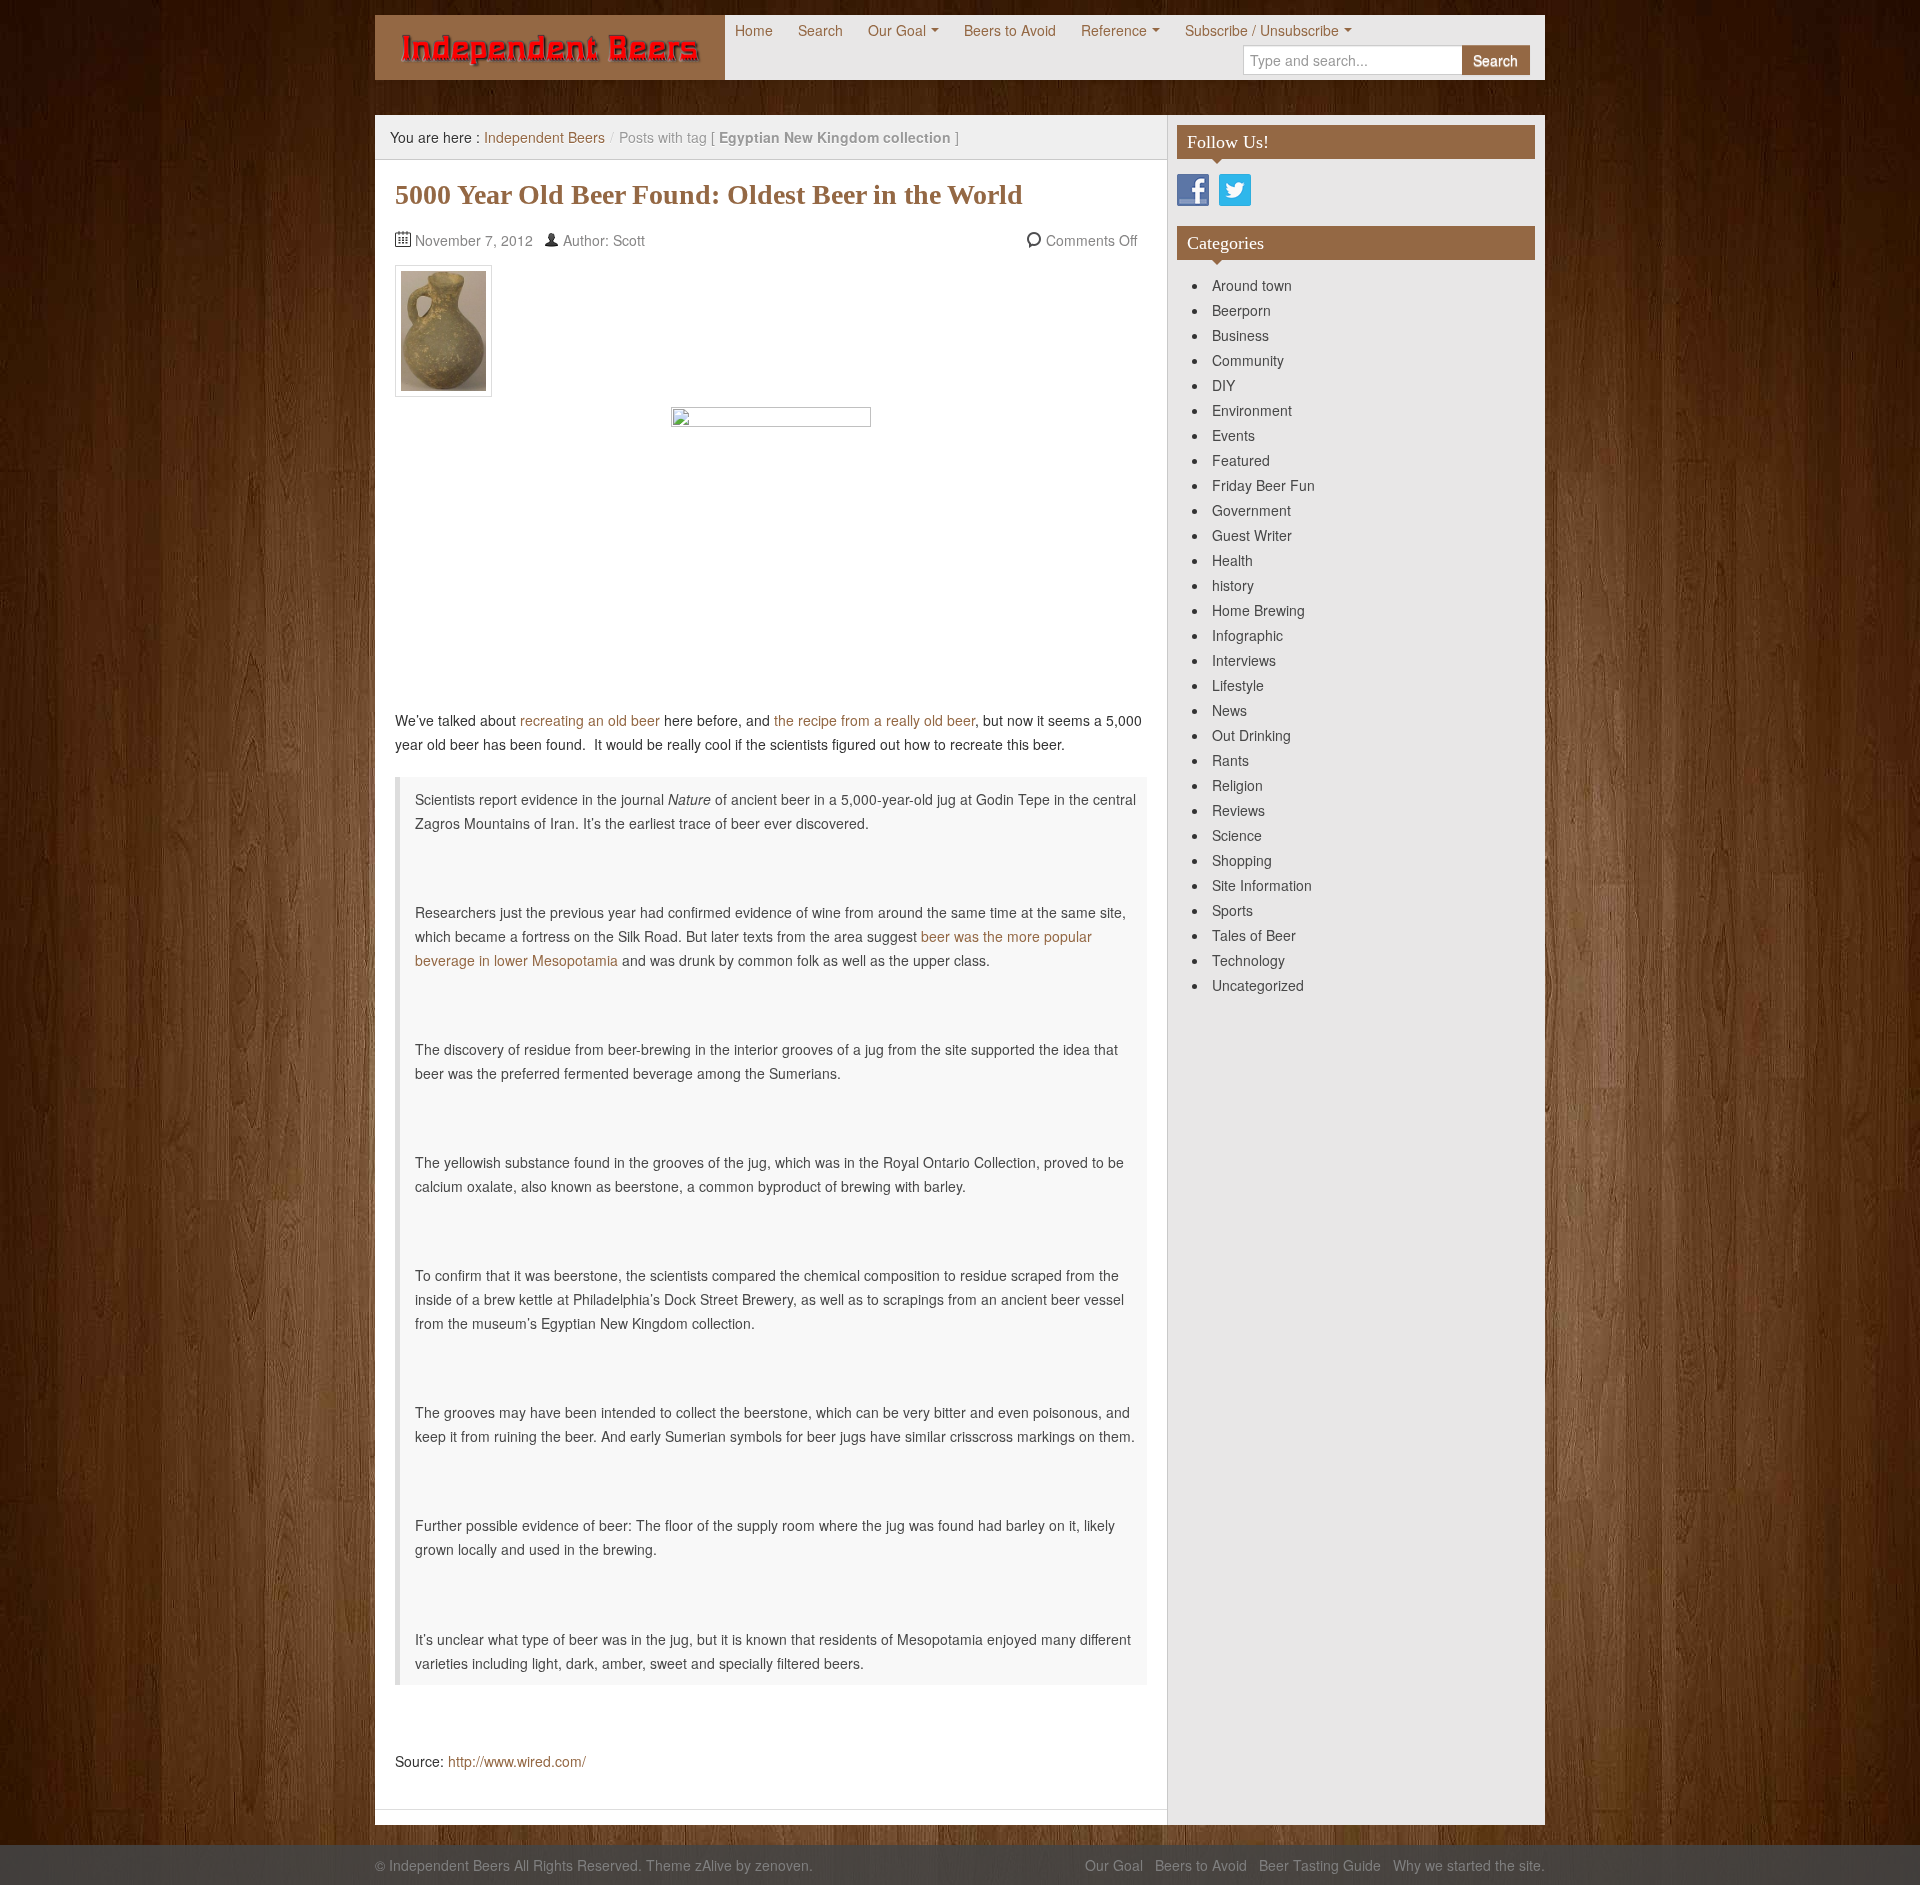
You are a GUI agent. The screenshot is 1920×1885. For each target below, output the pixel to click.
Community (1248, 360)
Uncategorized (1258, 985)
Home (754, 30)
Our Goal (897, 30)
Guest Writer (1252, 535)
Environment (1252, 410)
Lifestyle (1238, 685)
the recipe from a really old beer (874, 720)
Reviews (1238, 810)
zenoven (782, 1865)
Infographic (1247, 635)
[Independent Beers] (550, 47)
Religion (1237, 785)
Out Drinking (1251, 735)
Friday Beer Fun (1263, 485)
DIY (1223, 385)
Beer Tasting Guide (1320, 1865)
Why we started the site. (1469, 1865)
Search (820, 30)
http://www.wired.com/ (517, 1761)
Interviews (1244, 660)
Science (1237, 835)
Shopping (1242, 860)
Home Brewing (1258, 610)
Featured (1241, 460)
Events (1233, 435)
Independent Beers (544, 137)
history (1233, 585)
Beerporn (1241, 310)
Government (1251, 510)
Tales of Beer (1254, 935)
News (1229, 710)
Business (1240, 335)
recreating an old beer (590, 720)
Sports (1232, 910)
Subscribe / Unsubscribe (1262, 30)
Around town (1252, 285)
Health (1232, 560)
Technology (1248, 960)
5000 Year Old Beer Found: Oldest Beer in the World (709, 194)
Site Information (1262, 885)
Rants (1230, 760)
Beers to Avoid (1010, 30)
